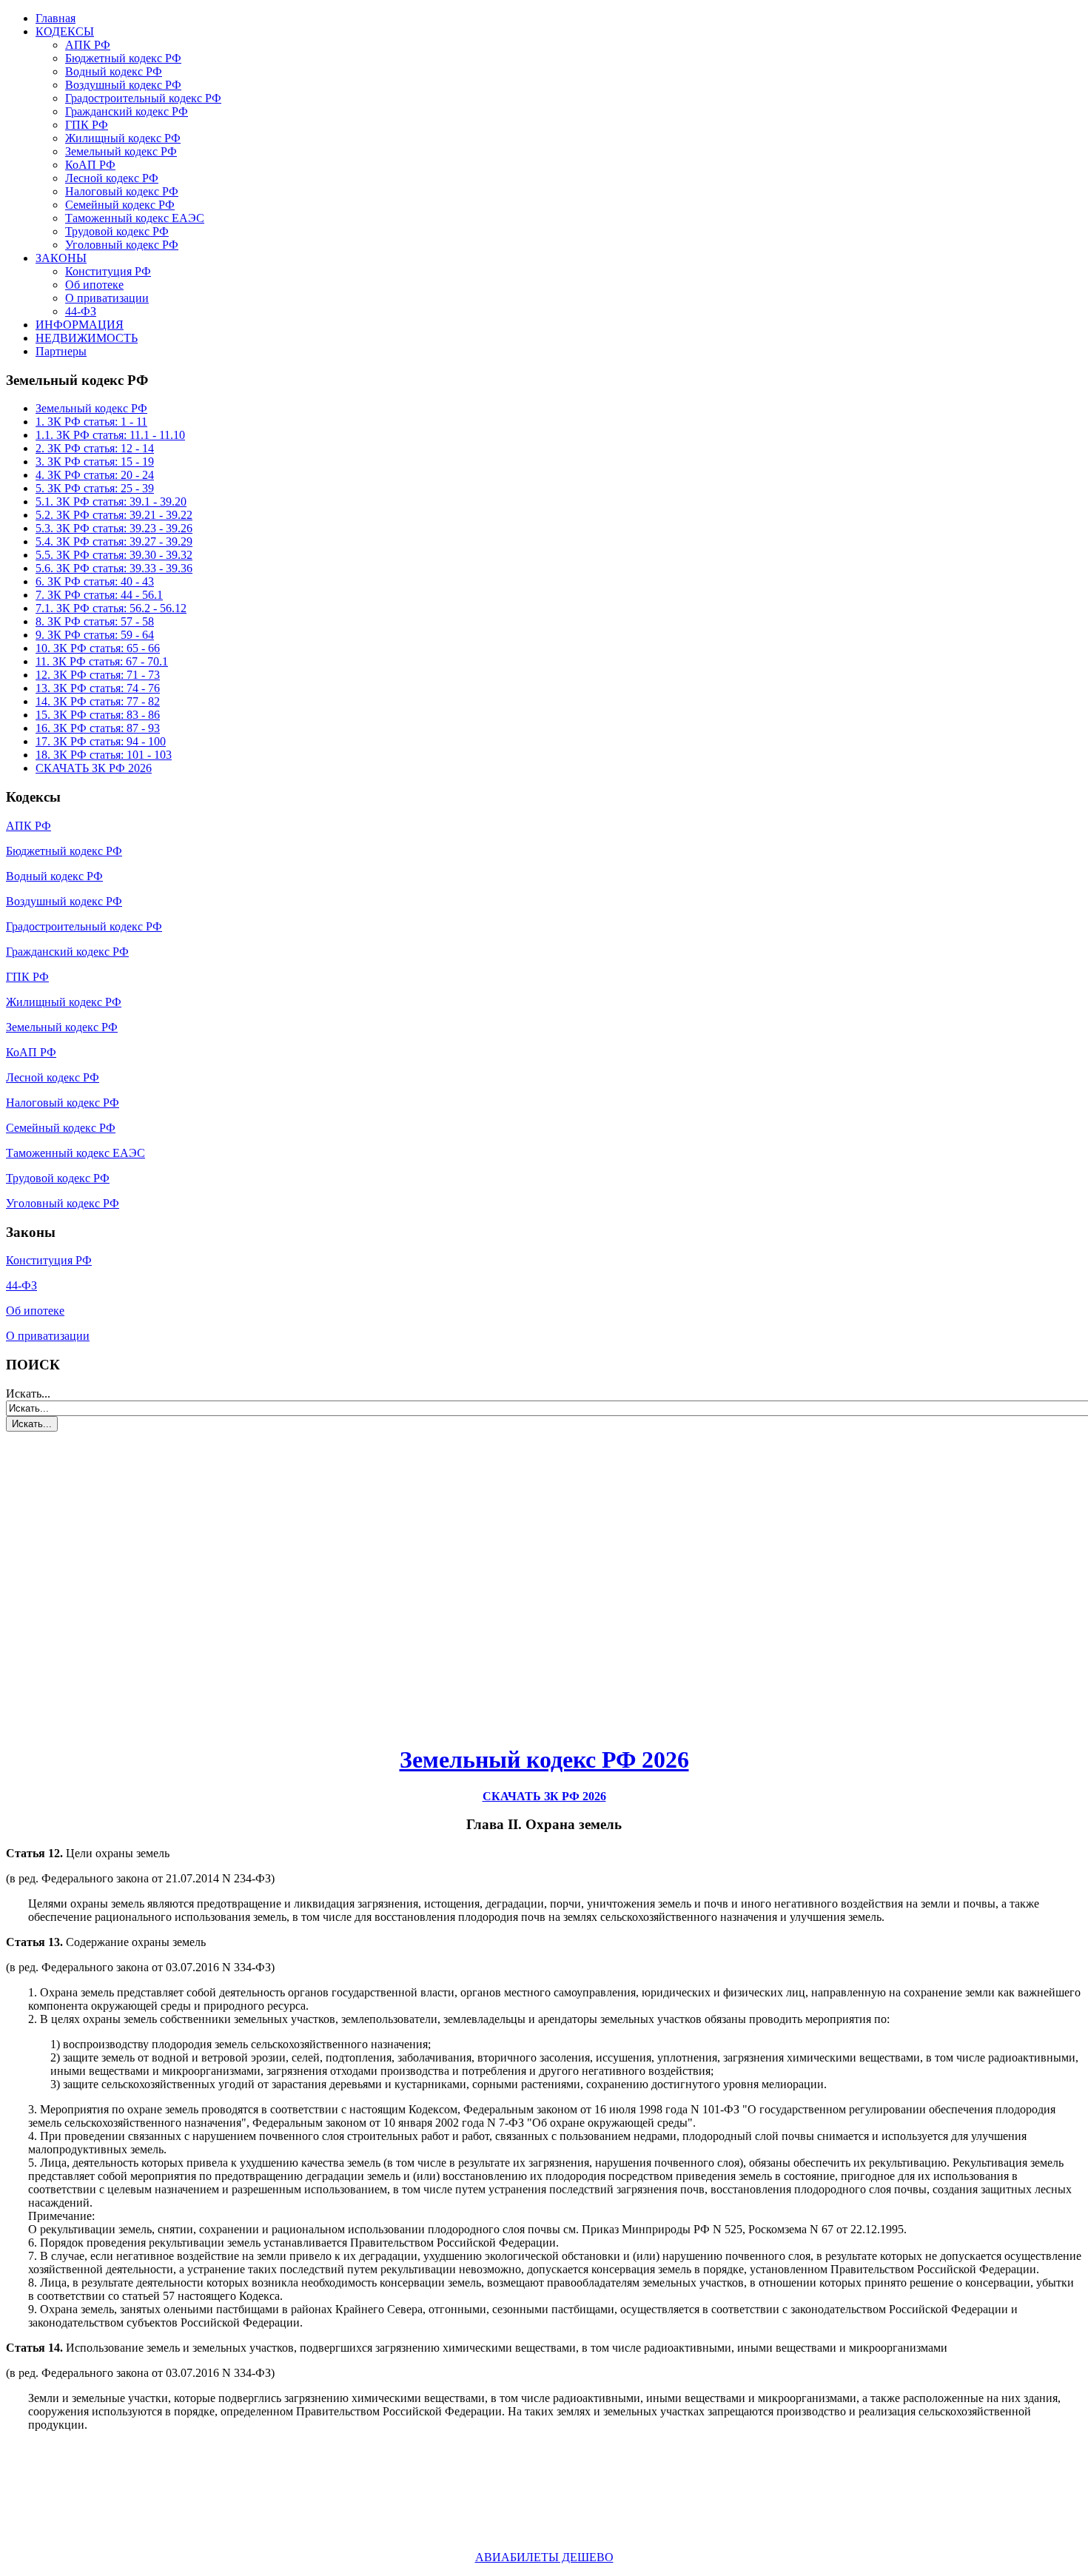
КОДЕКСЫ (65, 31)
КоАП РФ (90, 165)
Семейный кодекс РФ (120, 205)
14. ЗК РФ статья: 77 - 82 (98, 701)
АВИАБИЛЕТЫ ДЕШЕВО (544, 2557)
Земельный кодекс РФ (121, 151)
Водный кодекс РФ (114, 71)
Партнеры (61, 351)
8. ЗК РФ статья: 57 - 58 (95, 621)
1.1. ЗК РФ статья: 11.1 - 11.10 (110, 435)
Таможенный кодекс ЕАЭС (135, 218)
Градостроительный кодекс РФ (143, 98)
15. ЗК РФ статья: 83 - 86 (98, 715)
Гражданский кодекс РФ (127, 111)
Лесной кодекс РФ (112, 178)
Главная (56, 18)
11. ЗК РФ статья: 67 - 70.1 (102, 661)
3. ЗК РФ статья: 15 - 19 (95, 462)
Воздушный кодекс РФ (123, 85)
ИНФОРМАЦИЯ (80, 325)
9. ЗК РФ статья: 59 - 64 (95, 635)
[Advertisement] (95, 1580)
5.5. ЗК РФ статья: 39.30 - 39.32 (114, 555)
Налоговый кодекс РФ (122, 191)
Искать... (28, 1393)
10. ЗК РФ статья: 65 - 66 (98, 648)
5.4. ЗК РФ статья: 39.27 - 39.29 (114, 541)
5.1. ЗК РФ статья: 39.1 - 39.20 (111, 502)
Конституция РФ (108, 271)
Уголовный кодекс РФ (122, 245)
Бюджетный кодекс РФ (123, 58)
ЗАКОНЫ (61, 258)
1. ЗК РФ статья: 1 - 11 (91, 422)
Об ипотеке (94, 285)
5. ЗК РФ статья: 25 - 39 (95, 488)
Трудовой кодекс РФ (117, 231)
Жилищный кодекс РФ (123, 138)
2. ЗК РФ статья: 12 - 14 (95, 448)
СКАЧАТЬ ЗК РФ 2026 (94, 768)
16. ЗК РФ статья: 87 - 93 (98, 728)
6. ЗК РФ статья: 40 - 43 (95, 581)
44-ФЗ (81, 311)
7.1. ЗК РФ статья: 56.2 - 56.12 (111, 608)
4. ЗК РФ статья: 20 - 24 (95, 475)
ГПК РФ (87, 125)
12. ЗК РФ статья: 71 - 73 (98, 675)
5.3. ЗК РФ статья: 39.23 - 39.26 (114, 528)
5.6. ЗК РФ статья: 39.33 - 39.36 (114, 568)
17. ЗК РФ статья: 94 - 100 (101, 741)
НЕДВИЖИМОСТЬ (87, 338)
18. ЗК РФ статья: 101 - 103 (104, 755)
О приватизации (107, 298)
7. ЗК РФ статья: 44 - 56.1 (99, 595)
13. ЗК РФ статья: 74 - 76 (98, 688)
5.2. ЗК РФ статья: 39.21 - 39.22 (114, 515)
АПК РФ (88, 45)
